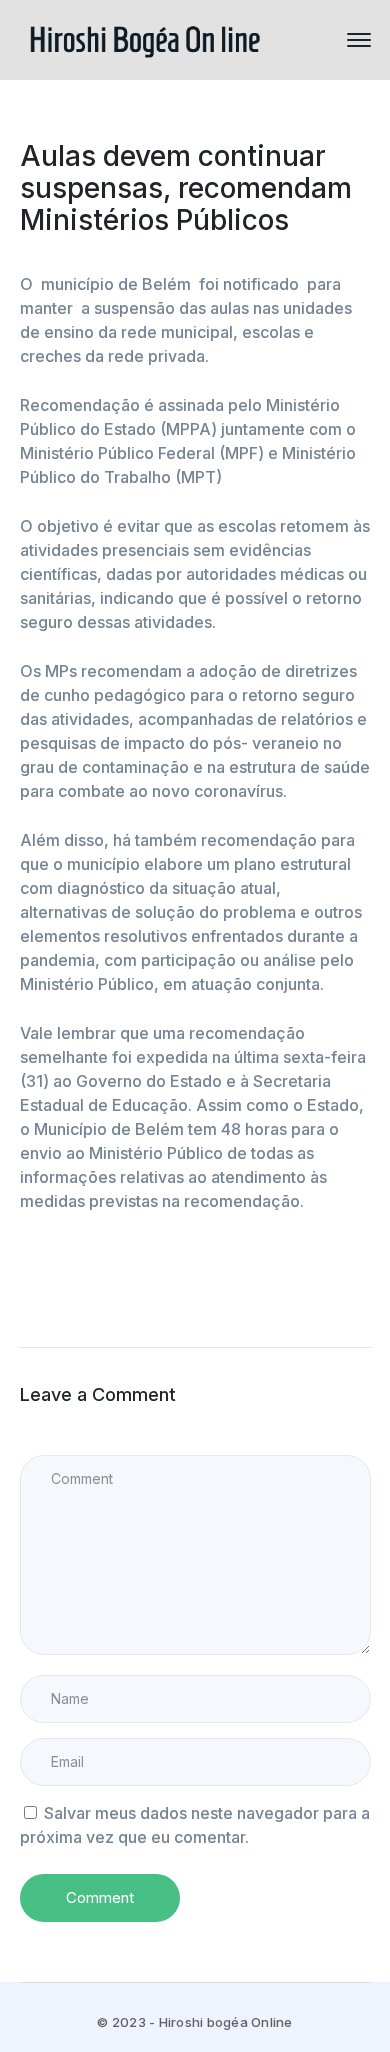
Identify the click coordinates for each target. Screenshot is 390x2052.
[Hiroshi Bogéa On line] (145, 38)
